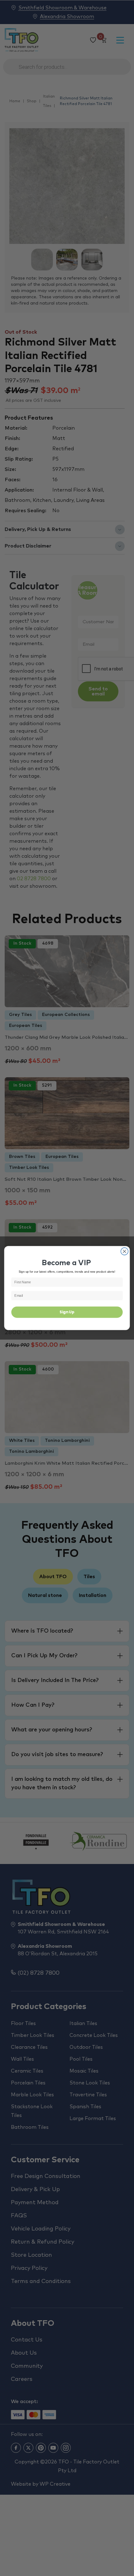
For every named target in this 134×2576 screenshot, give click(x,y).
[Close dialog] (125, 1251)
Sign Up (67, 1312)
